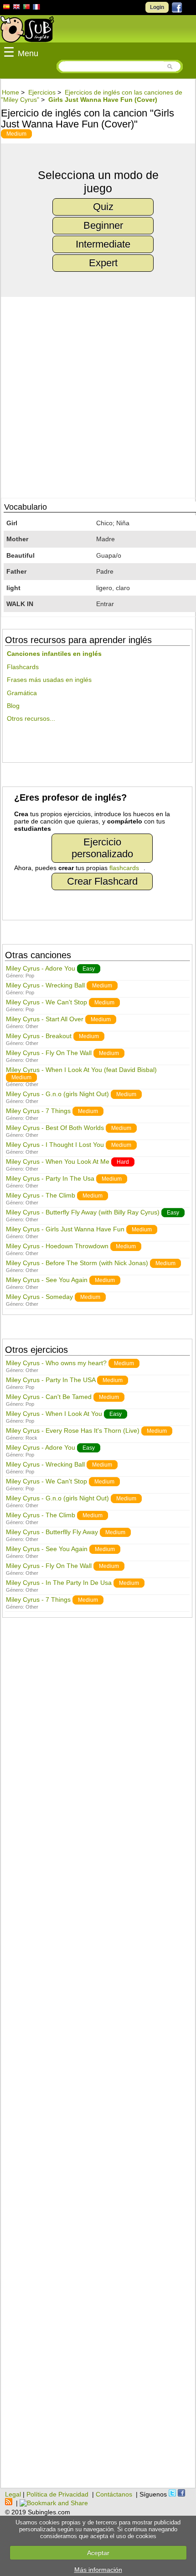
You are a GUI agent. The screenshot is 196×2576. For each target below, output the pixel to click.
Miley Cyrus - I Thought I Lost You (55, 1145)
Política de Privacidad (57, 2494)
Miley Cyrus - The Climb (41, 1195)
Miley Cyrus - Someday (39, 1297)
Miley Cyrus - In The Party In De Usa (59, 1583)
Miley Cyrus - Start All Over (45, 1019)
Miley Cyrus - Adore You (41, 968)
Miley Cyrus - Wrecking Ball (45, 985)
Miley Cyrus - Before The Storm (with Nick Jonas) (77, 1263)
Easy (89, 969)
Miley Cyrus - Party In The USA (51, 1380)
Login (157, 7)
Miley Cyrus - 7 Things (38, 1111)
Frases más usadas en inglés (49, 680)
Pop (30, 976)
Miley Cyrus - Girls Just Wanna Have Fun (65, 1229)
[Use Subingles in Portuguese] (26, 8)
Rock (31, 1438)
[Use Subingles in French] (36, 8)
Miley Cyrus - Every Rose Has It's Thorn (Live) (73, 1431)
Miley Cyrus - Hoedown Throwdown (57, 1246)
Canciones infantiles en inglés (54, 654)
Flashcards (23, 667)
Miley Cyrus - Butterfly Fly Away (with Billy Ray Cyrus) (83, 1212)
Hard (123, 1162)
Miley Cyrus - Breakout (39, 1036)
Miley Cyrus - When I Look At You (54, 1414)
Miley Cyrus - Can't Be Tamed (49, 1397)
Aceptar (98, 2553)
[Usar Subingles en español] (6, 8)
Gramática (22, 693)
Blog (13, 706)
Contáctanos (114, 2494)
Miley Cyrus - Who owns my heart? (56, 1363)
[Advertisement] (98, 2058)
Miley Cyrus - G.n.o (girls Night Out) (57, 1094)
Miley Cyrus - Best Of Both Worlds (55, 1128)
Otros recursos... (31, 718)
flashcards (124, 868)
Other (32, 1026)
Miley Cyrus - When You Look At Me (58, 1161)
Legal (13, 2494)
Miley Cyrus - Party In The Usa (50, 1178)
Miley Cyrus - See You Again (47, 1280)
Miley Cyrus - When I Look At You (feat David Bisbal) (81, 1070)
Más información (98, 2570)
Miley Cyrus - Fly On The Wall (49, 1053)
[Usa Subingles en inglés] (16, 8)
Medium (16, 134)
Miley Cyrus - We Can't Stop (46, 1002)
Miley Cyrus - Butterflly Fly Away (52, 1532)
